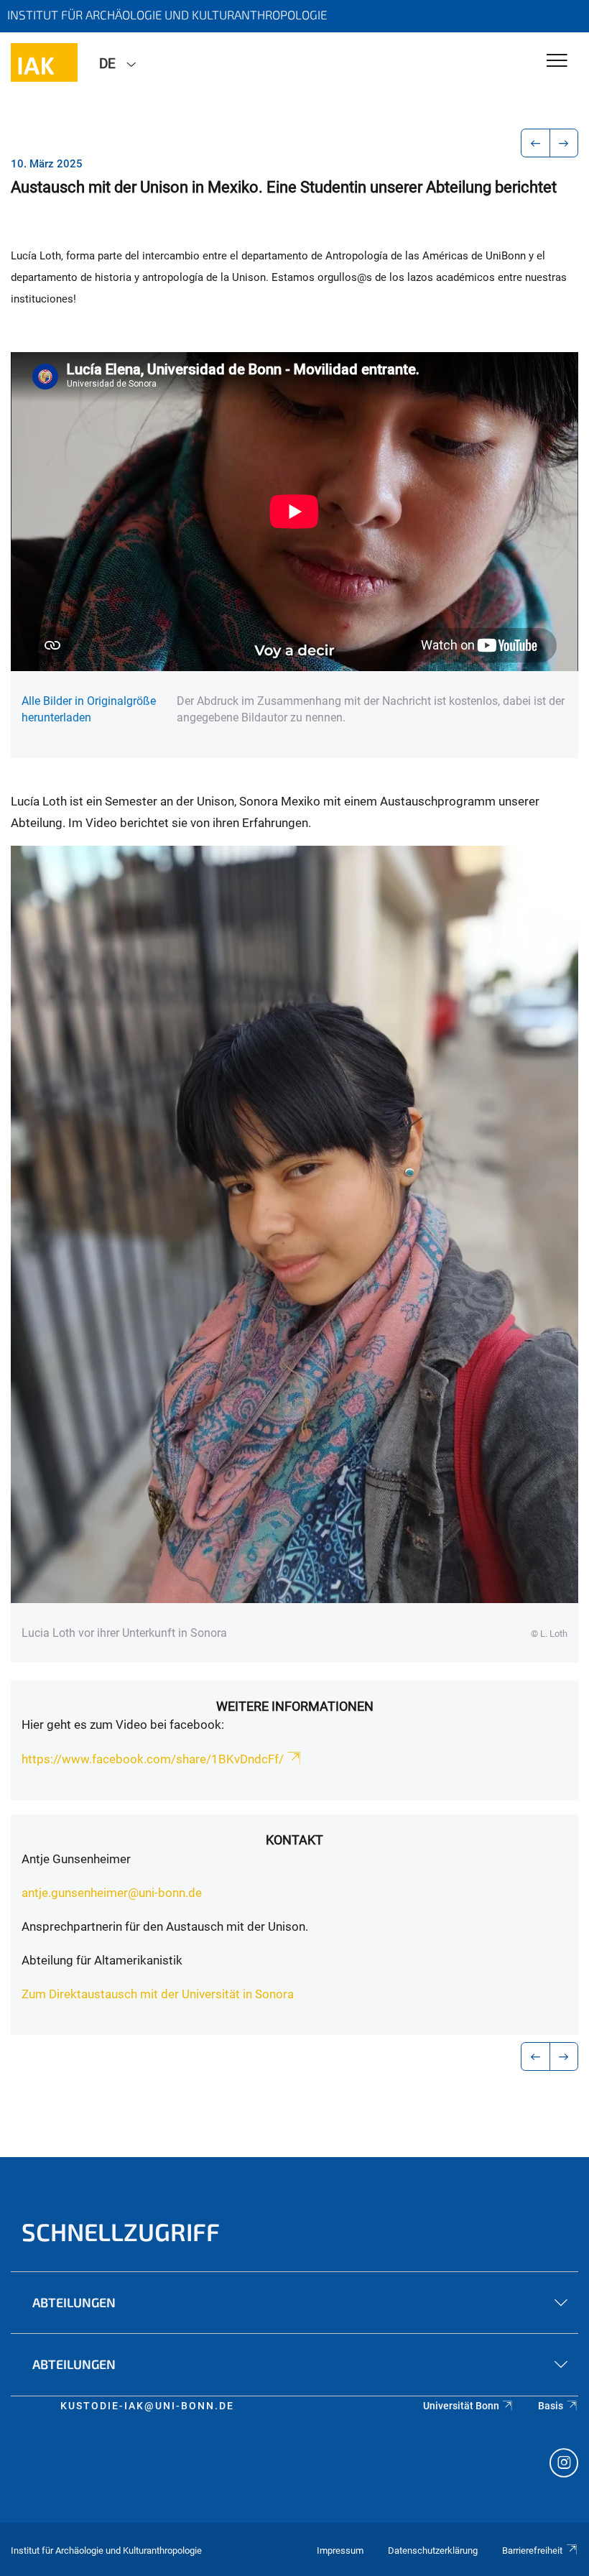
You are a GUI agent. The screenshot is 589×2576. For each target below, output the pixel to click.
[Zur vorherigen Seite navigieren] (535, 143)
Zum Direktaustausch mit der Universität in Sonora (158, 1994)
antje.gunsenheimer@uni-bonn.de (112, 1893)
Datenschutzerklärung (433, 2550)
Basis (551, 2406)
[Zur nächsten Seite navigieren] (564, 143)
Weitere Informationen (295, 1706)
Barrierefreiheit (532, 2550)
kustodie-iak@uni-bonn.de (147, 2406)
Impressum (340, 2550)
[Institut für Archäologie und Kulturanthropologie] (44, 63)
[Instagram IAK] (564, 2465)
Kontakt (294, 1840)
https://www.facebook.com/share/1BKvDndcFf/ (153, 1759)
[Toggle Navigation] (557, 61)
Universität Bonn (461, 2406)
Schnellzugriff (121, 2231)
